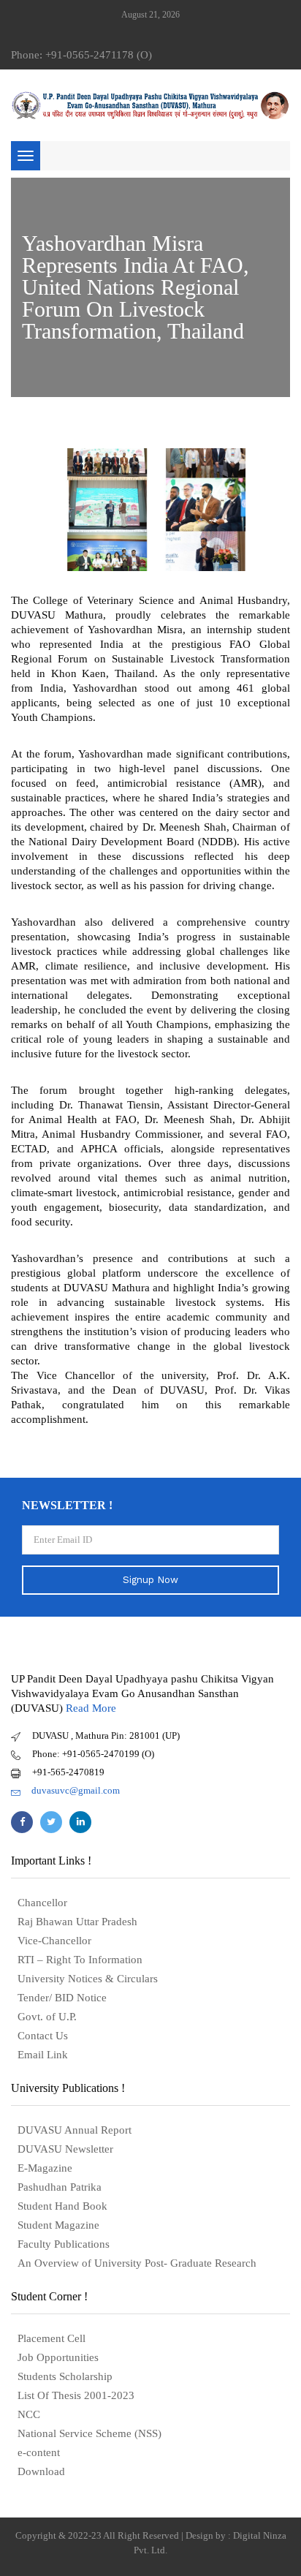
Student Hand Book (62, 2206)
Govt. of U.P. (47, 2017)
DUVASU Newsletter (65, 2149)
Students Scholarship (65, 2376)
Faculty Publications (64, 2244)
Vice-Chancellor (54, 1941)
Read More (91, 1708)
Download (41, 2471)
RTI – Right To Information (80, 1960)
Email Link (43, 2055)
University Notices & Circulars (88, 1979)
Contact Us (43, 2036)
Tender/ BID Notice (62, 1998)
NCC (29, 2414)
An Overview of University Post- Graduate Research (137, 2263)
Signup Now (150, 1580)
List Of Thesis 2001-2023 (76, 2395)
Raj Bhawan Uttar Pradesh (77, 1922)
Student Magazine (58, 2225)
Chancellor (42, 1903)
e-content (39, 2452)
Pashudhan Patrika (60, 2187)
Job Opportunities (58, 2357)
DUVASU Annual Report (75, 2130)
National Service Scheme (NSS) (89, 2433)
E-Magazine (45, 2168)
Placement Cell (52, 2338)
